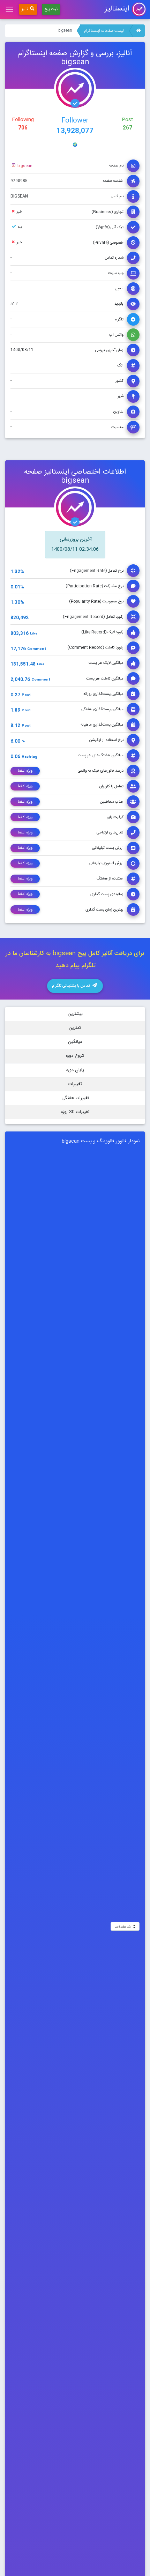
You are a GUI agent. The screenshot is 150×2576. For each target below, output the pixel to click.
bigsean (24, 166)
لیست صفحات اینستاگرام (104, 31)
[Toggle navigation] (9, 9)
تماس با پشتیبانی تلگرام (72, 986)
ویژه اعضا (25, 771)
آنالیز (25, 9)
